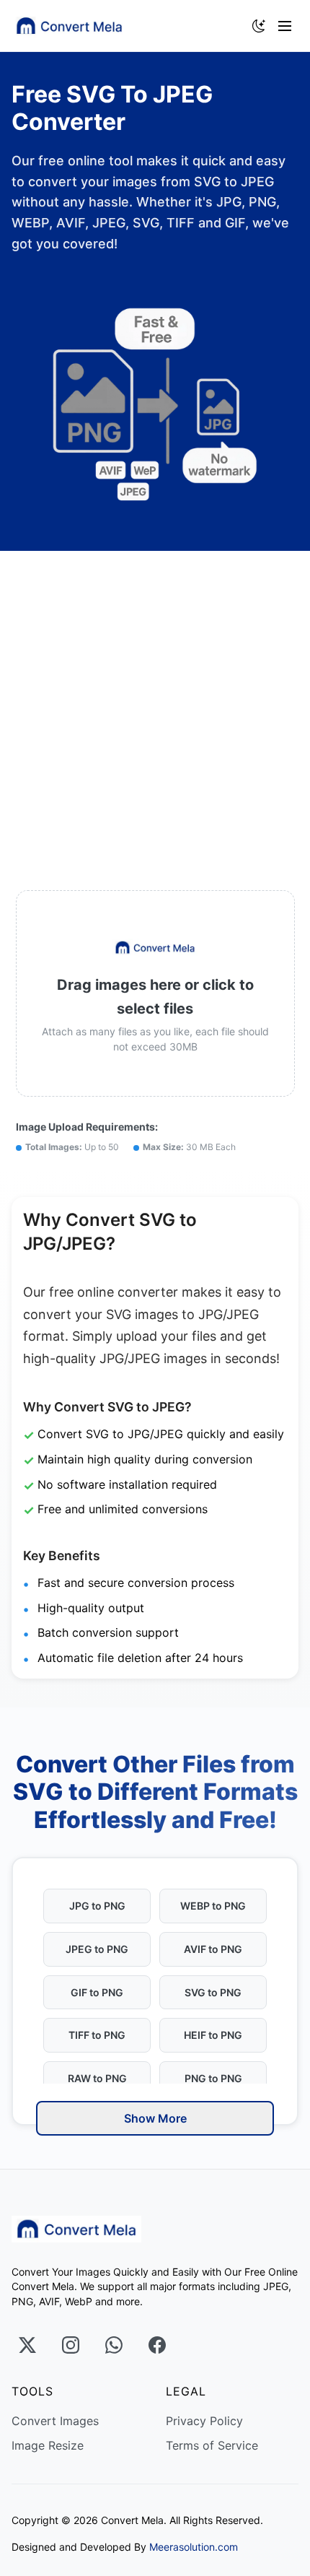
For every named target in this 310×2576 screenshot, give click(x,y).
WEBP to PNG (213, 1906)
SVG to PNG (213, 1992)
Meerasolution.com (194, 2547)
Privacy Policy (204, 2421)
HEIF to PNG (213, 2035)
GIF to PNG (97, 1992)
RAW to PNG (97, 2078)
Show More (155, 2118)
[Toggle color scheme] (259, 26)
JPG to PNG (97, 1906)
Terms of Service (212, 2445)
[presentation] (155, 993)
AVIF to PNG (213, 1949)
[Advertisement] (155, 713)
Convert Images (55, 2421)
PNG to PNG (213, 2078)
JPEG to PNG (97, 1949)
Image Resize (48, 2445)
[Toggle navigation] (288, 26)
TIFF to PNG (97, 2035)
